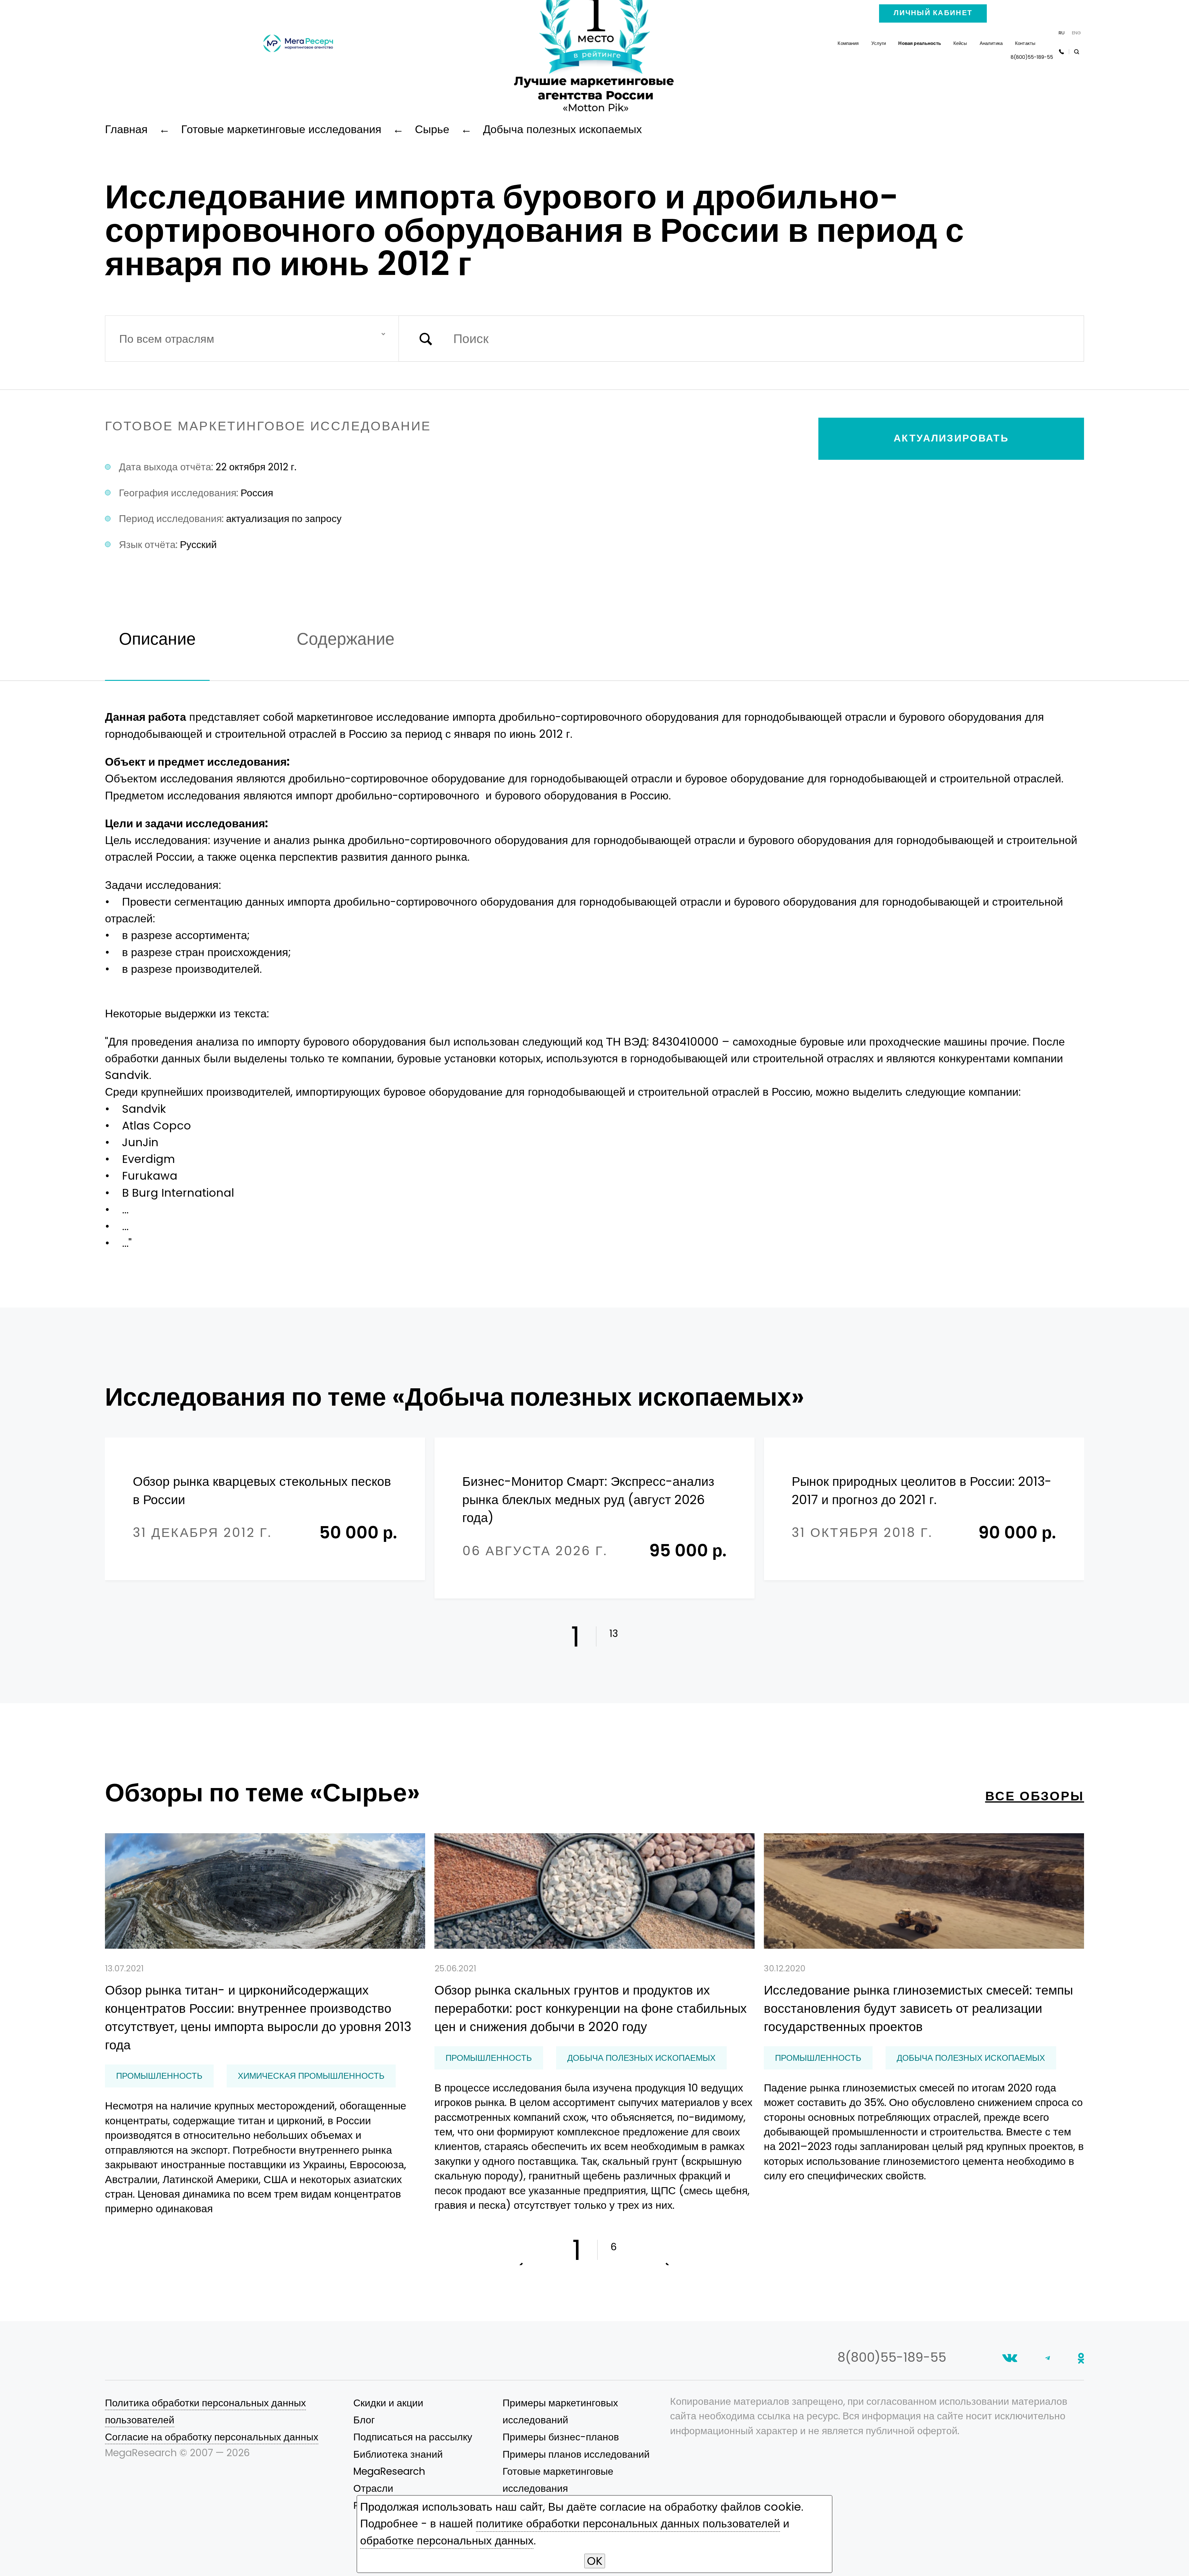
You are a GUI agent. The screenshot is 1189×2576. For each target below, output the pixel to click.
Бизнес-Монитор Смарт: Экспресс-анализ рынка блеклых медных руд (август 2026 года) (588, 1499)
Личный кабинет (933, 13)
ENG (1076, 33)
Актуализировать (951, 438)
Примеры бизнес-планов (561, 2437)
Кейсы (960, 43)
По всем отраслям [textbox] (167, 339)
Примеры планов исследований (576, 2454)
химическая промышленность (311, 2076)
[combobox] (252, 339)
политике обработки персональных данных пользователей (628, 2524)
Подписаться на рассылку (413, 2437)
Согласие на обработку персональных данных (212, 2437)
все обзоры (1035, 1796)
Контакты (1025, 43)
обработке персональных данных (447, 2541)
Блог (364, 2420)
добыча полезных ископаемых (641, 2058)
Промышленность (159, 2076)
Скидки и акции (388, 2403)
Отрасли (373, 2488)
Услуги (879, 43)
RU (1062, 33)
